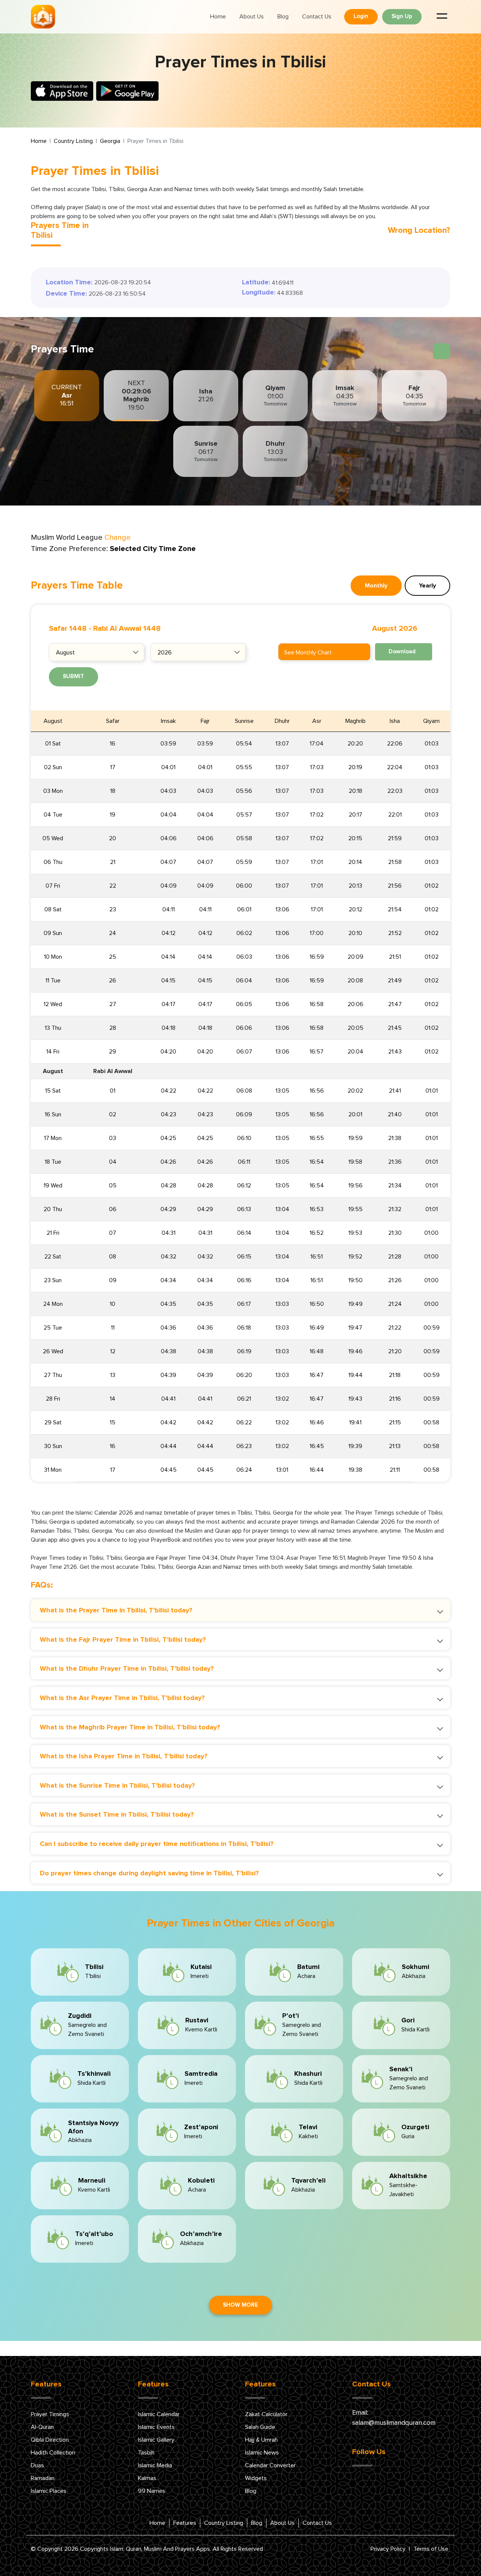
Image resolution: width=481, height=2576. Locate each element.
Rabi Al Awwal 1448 (127, 628)
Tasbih (146, 2453)
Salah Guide (260, 2427)
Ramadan (43, 2478)
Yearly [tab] (427, 586)
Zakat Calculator (266, 2414)
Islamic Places (49, 2491)
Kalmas (147, 2478)
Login (361, 16)
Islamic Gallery (156, 2440)
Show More (240, 2305)
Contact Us (317, 17)
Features (185, 2523)
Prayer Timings (50, 2414)
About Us (252, 17)
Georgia (110, 141)
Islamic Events (156, 2427)
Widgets (256, 2478)
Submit (73, 676)
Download (402, 652)
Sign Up (402, 16)
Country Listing (73, 141)
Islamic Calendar (159, 2414)
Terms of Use (431, 2549)
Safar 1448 (68, 628)
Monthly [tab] (376, 586)
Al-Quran (42, 2427)
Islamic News (262, 2453)
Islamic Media (155, 2465)
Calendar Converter (270, 2465)
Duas (37, 2465)
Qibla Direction (50, 2440)
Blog (283, 17)
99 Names (152, 2491)
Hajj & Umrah (261, 2440)
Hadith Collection (53, 2453)
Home (218, 17)
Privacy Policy (388, 2549)
